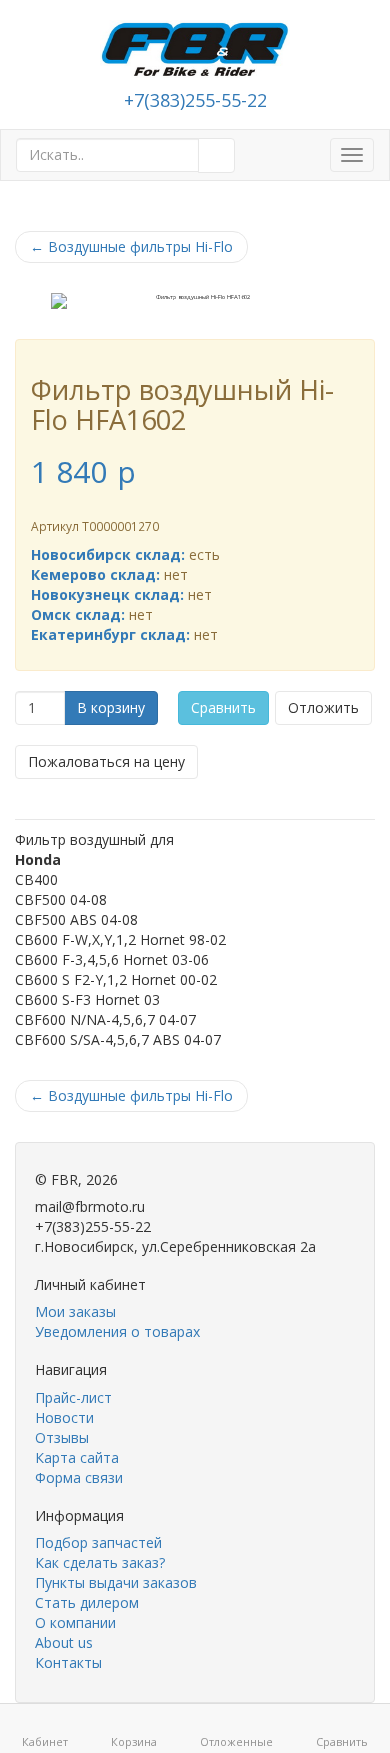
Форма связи (79, 1477)
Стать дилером (87, 1602)
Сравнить (223, 707)
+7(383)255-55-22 (195, 100)
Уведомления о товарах (117, 1331)
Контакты (68, 1662)
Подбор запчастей (98, 1542)
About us (64, 1642)
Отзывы (62, 1437)
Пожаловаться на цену (106, 761)
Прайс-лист (73, 1397)
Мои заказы (75, 1311)
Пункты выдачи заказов (116, 1582)
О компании (75, 1622)
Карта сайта (77, 1457)
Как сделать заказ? (100, 1562)
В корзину (111, 707)
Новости (64, 1417)
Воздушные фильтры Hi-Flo (131, 246)
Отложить (323, 707)
